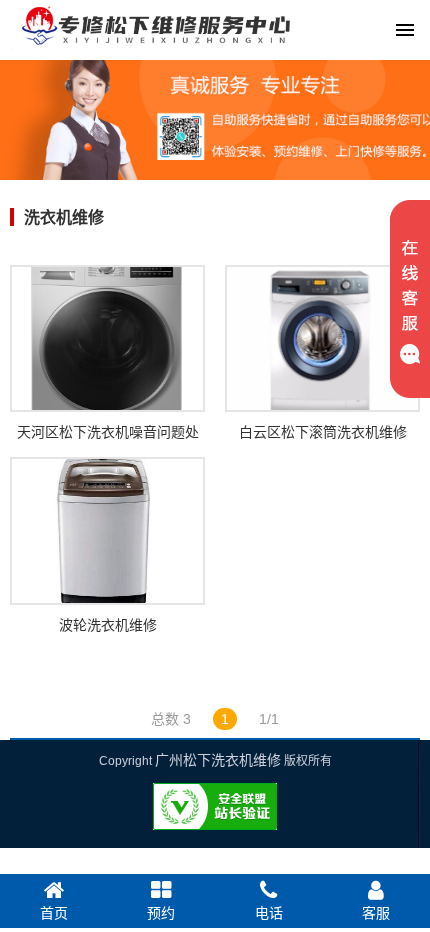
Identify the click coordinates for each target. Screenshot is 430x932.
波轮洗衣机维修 (108, 625)
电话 (269, 913)
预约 (161, 913)
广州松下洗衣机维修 (218, 760)
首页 (54, 913)
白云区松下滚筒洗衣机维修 (323, 432)
